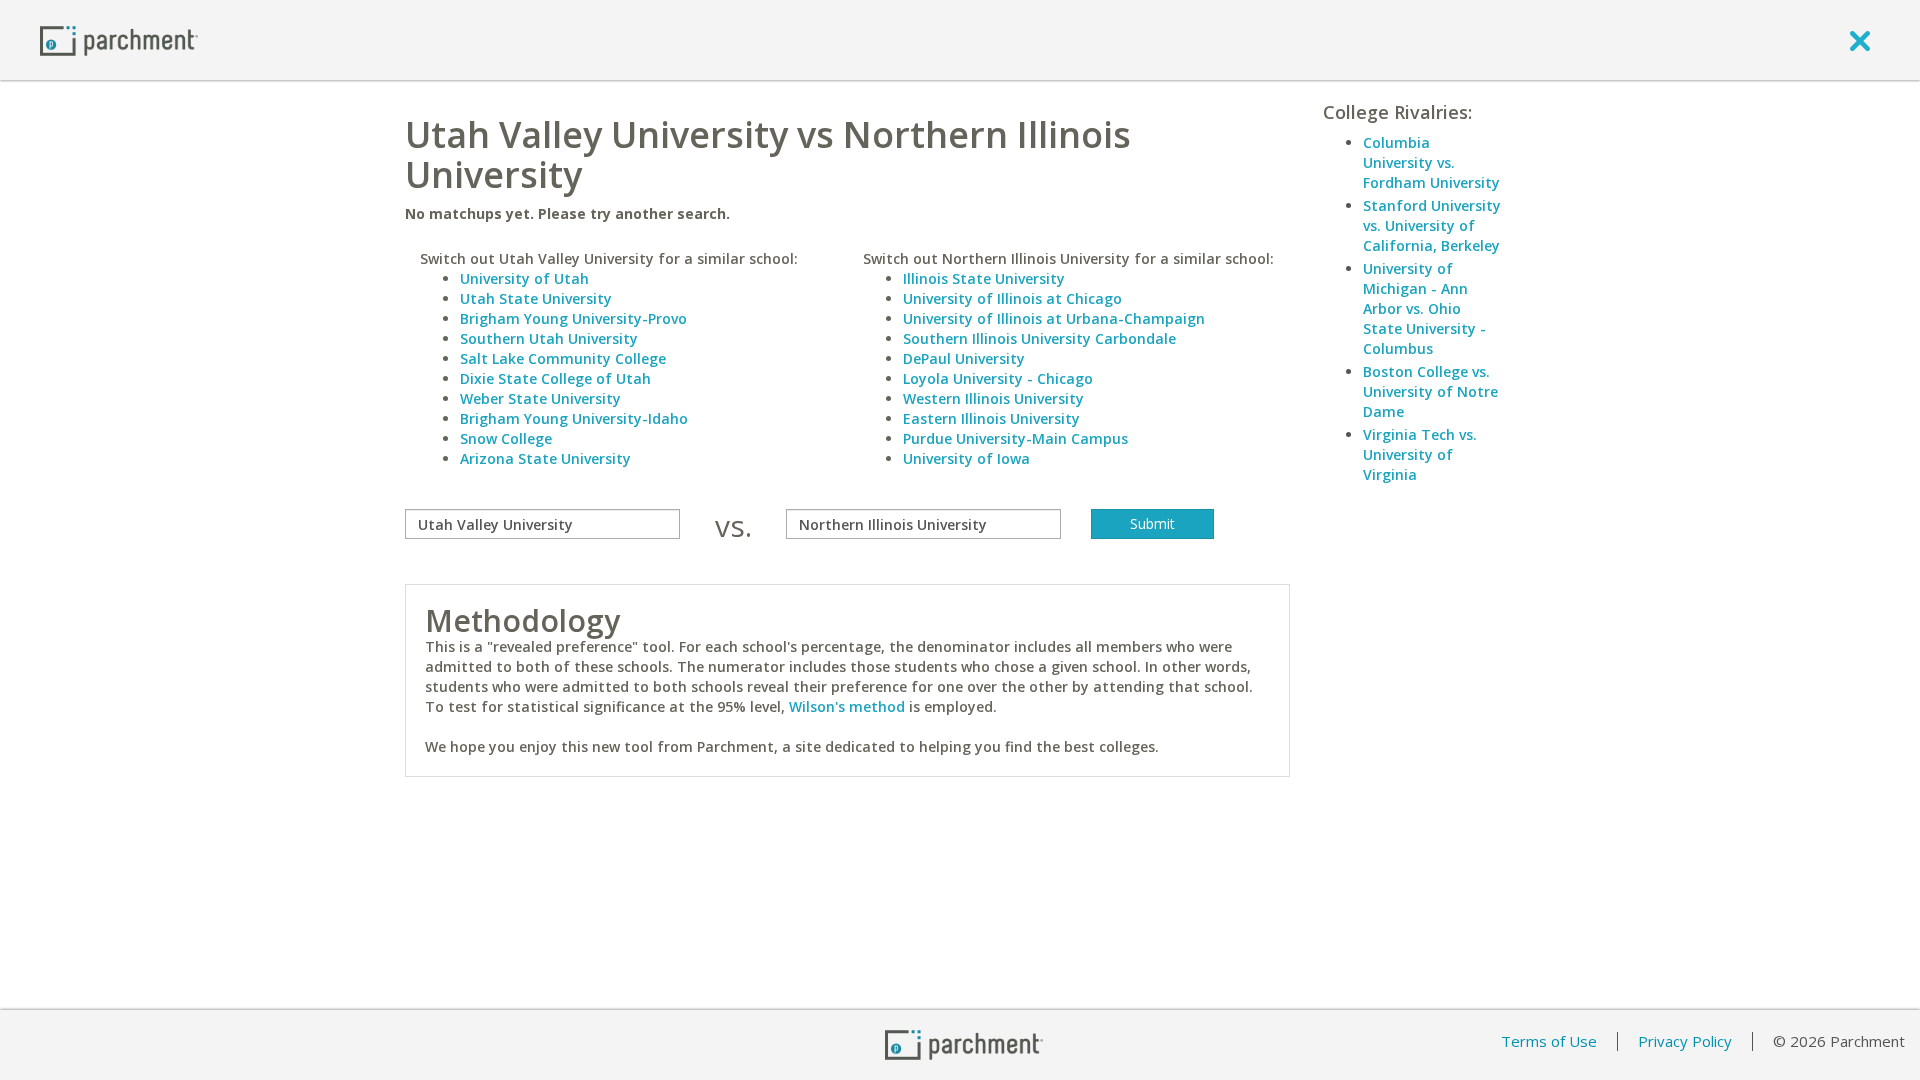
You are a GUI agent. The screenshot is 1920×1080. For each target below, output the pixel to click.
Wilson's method (847, 706)
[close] (1860, 40)
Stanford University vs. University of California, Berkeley (1432, 225)
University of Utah (524, 278)
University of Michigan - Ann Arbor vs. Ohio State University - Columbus (1424, 308)
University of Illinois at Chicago (1012, 298)
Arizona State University (545, 458)
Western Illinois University (993, 398)
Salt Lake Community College (563, 358)
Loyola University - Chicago (998, 378)
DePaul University (964, 358)
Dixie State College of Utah (555, 378)
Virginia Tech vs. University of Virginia (1420, 454)
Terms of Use (1549, 1041)
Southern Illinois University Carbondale (1039, 338)
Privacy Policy (1685, 1041)
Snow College (506, 438)
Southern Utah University (549, 338)
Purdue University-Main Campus (1015, 438)
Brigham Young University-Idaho (574, 418)
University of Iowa (966, 458)
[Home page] (119, 39)
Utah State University (536, 298)
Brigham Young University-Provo (573, 318)
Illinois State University (984, 278)
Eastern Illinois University (991, 418)
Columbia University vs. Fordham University (1431, 162)
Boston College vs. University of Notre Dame (1430, 391)
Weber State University (540, 398)
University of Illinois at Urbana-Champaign (1054, 318)
